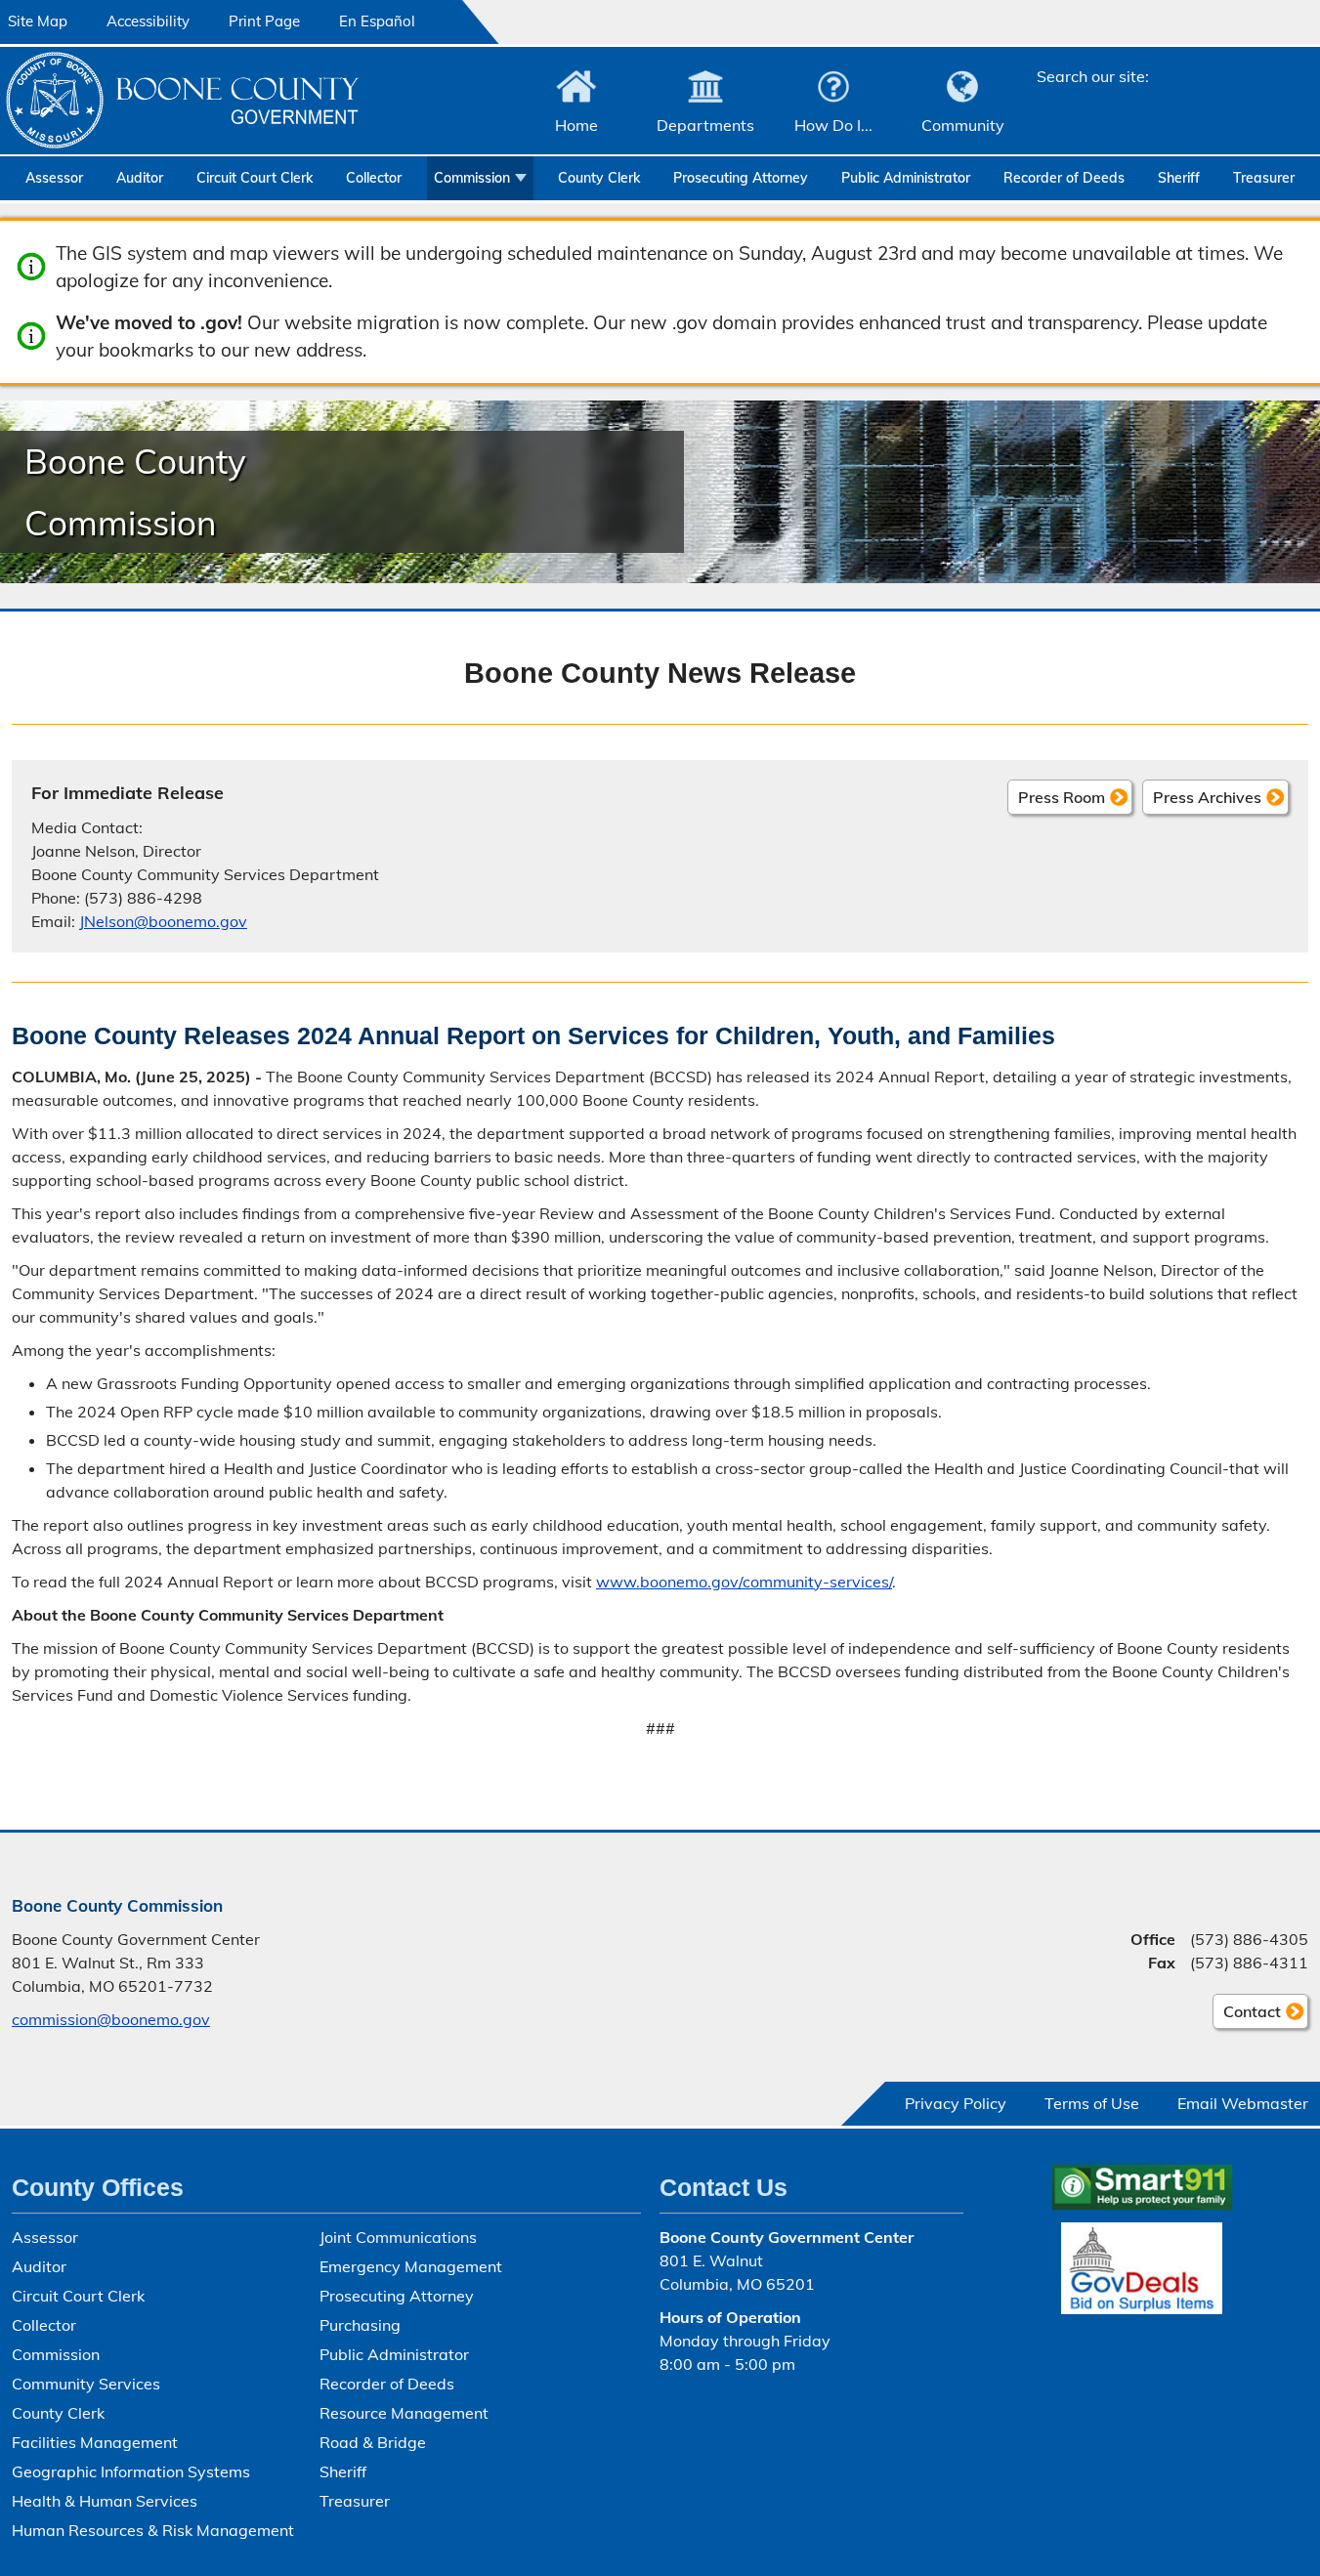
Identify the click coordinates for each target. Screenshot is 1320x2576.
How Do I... (833, 125)
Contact (1247, 2015)
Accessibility (148, 21)
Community (963, 125)
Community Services (86, 2384)
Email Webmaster (1243, 2103)
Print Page (264, 21)
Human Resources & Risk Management (153, 2530)
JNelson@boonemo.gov (163, 921)
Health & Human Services (105, 2501)
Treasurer (1264, 178)
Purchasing (360, 2325)
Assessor (54, 178)
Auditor (140, 178)
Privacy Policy (956, 2103)
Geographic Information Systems (131, 2471)
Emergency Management (411, 2266)
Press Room (1062, 797)
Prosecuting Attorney (741, 178)
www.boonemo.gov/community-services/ (744, 1582)
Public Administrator (906, 178)
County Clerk (599, 178)
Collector (374, 178)
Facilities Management (95, 2442)
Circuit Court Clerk (255, 178)
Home (576, 125)
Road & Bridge (373, 2442)
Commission (472, 178)
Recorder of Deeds (1064, 178)
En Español (377, 21)
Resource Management (404, 2413)
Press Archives (1207, 797)
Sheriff (1179, 178)
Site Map (38, 21)
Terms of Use (1092, 2103)
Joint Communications (398, 2237)
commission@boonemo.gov (111, 2019)
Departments (705, 125)
